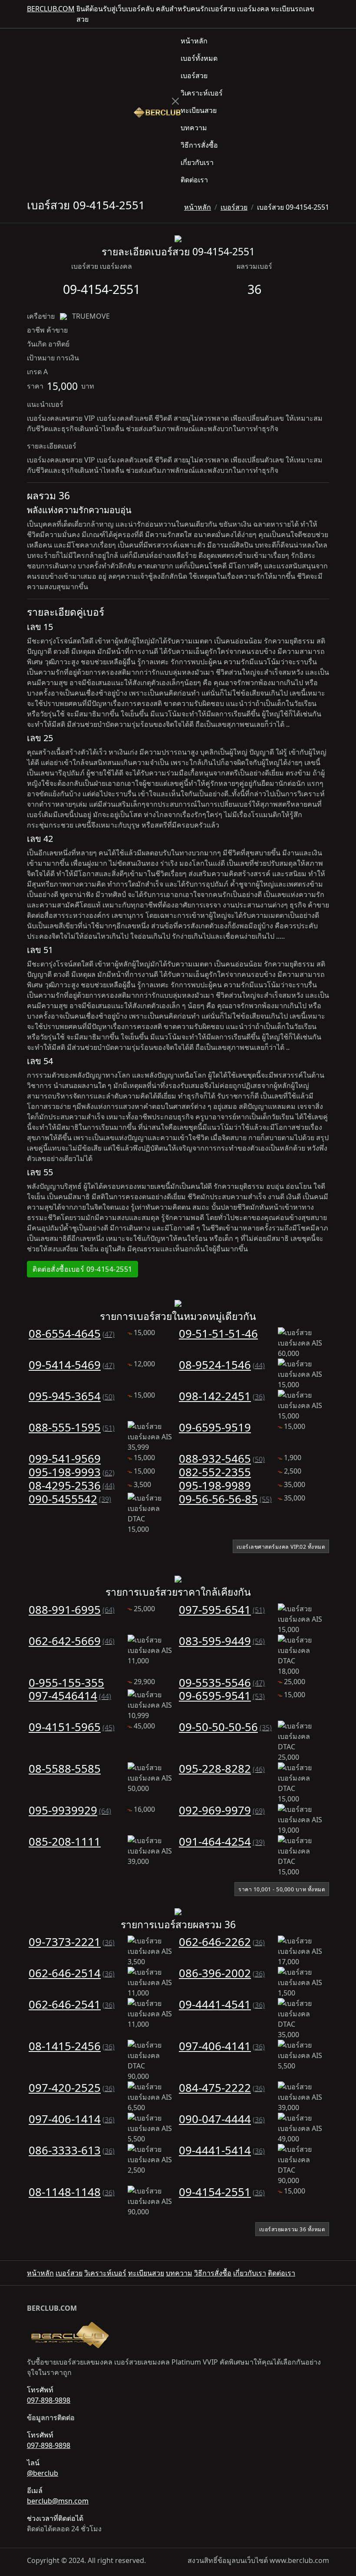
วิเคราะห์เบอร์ (202, 93)
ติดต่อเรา (194, 180)
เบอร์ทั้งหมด (199, 58)
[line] (326, 14)
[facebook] (319, 14)
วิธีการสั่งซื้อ (199, 145)
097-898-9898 (49, 2400)
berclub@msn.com (58, 2501)
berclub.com (51, 9)
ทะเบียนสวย (199, 110)
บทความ (194, 128)
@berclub (43, 2473)
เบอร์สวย (194, 76)
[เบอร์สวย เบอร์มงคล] (157, 111)
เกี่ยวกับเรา (197, 162)
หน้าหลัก (194, 41)
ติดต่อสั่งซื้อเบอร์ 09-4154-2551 (82, 1269)
